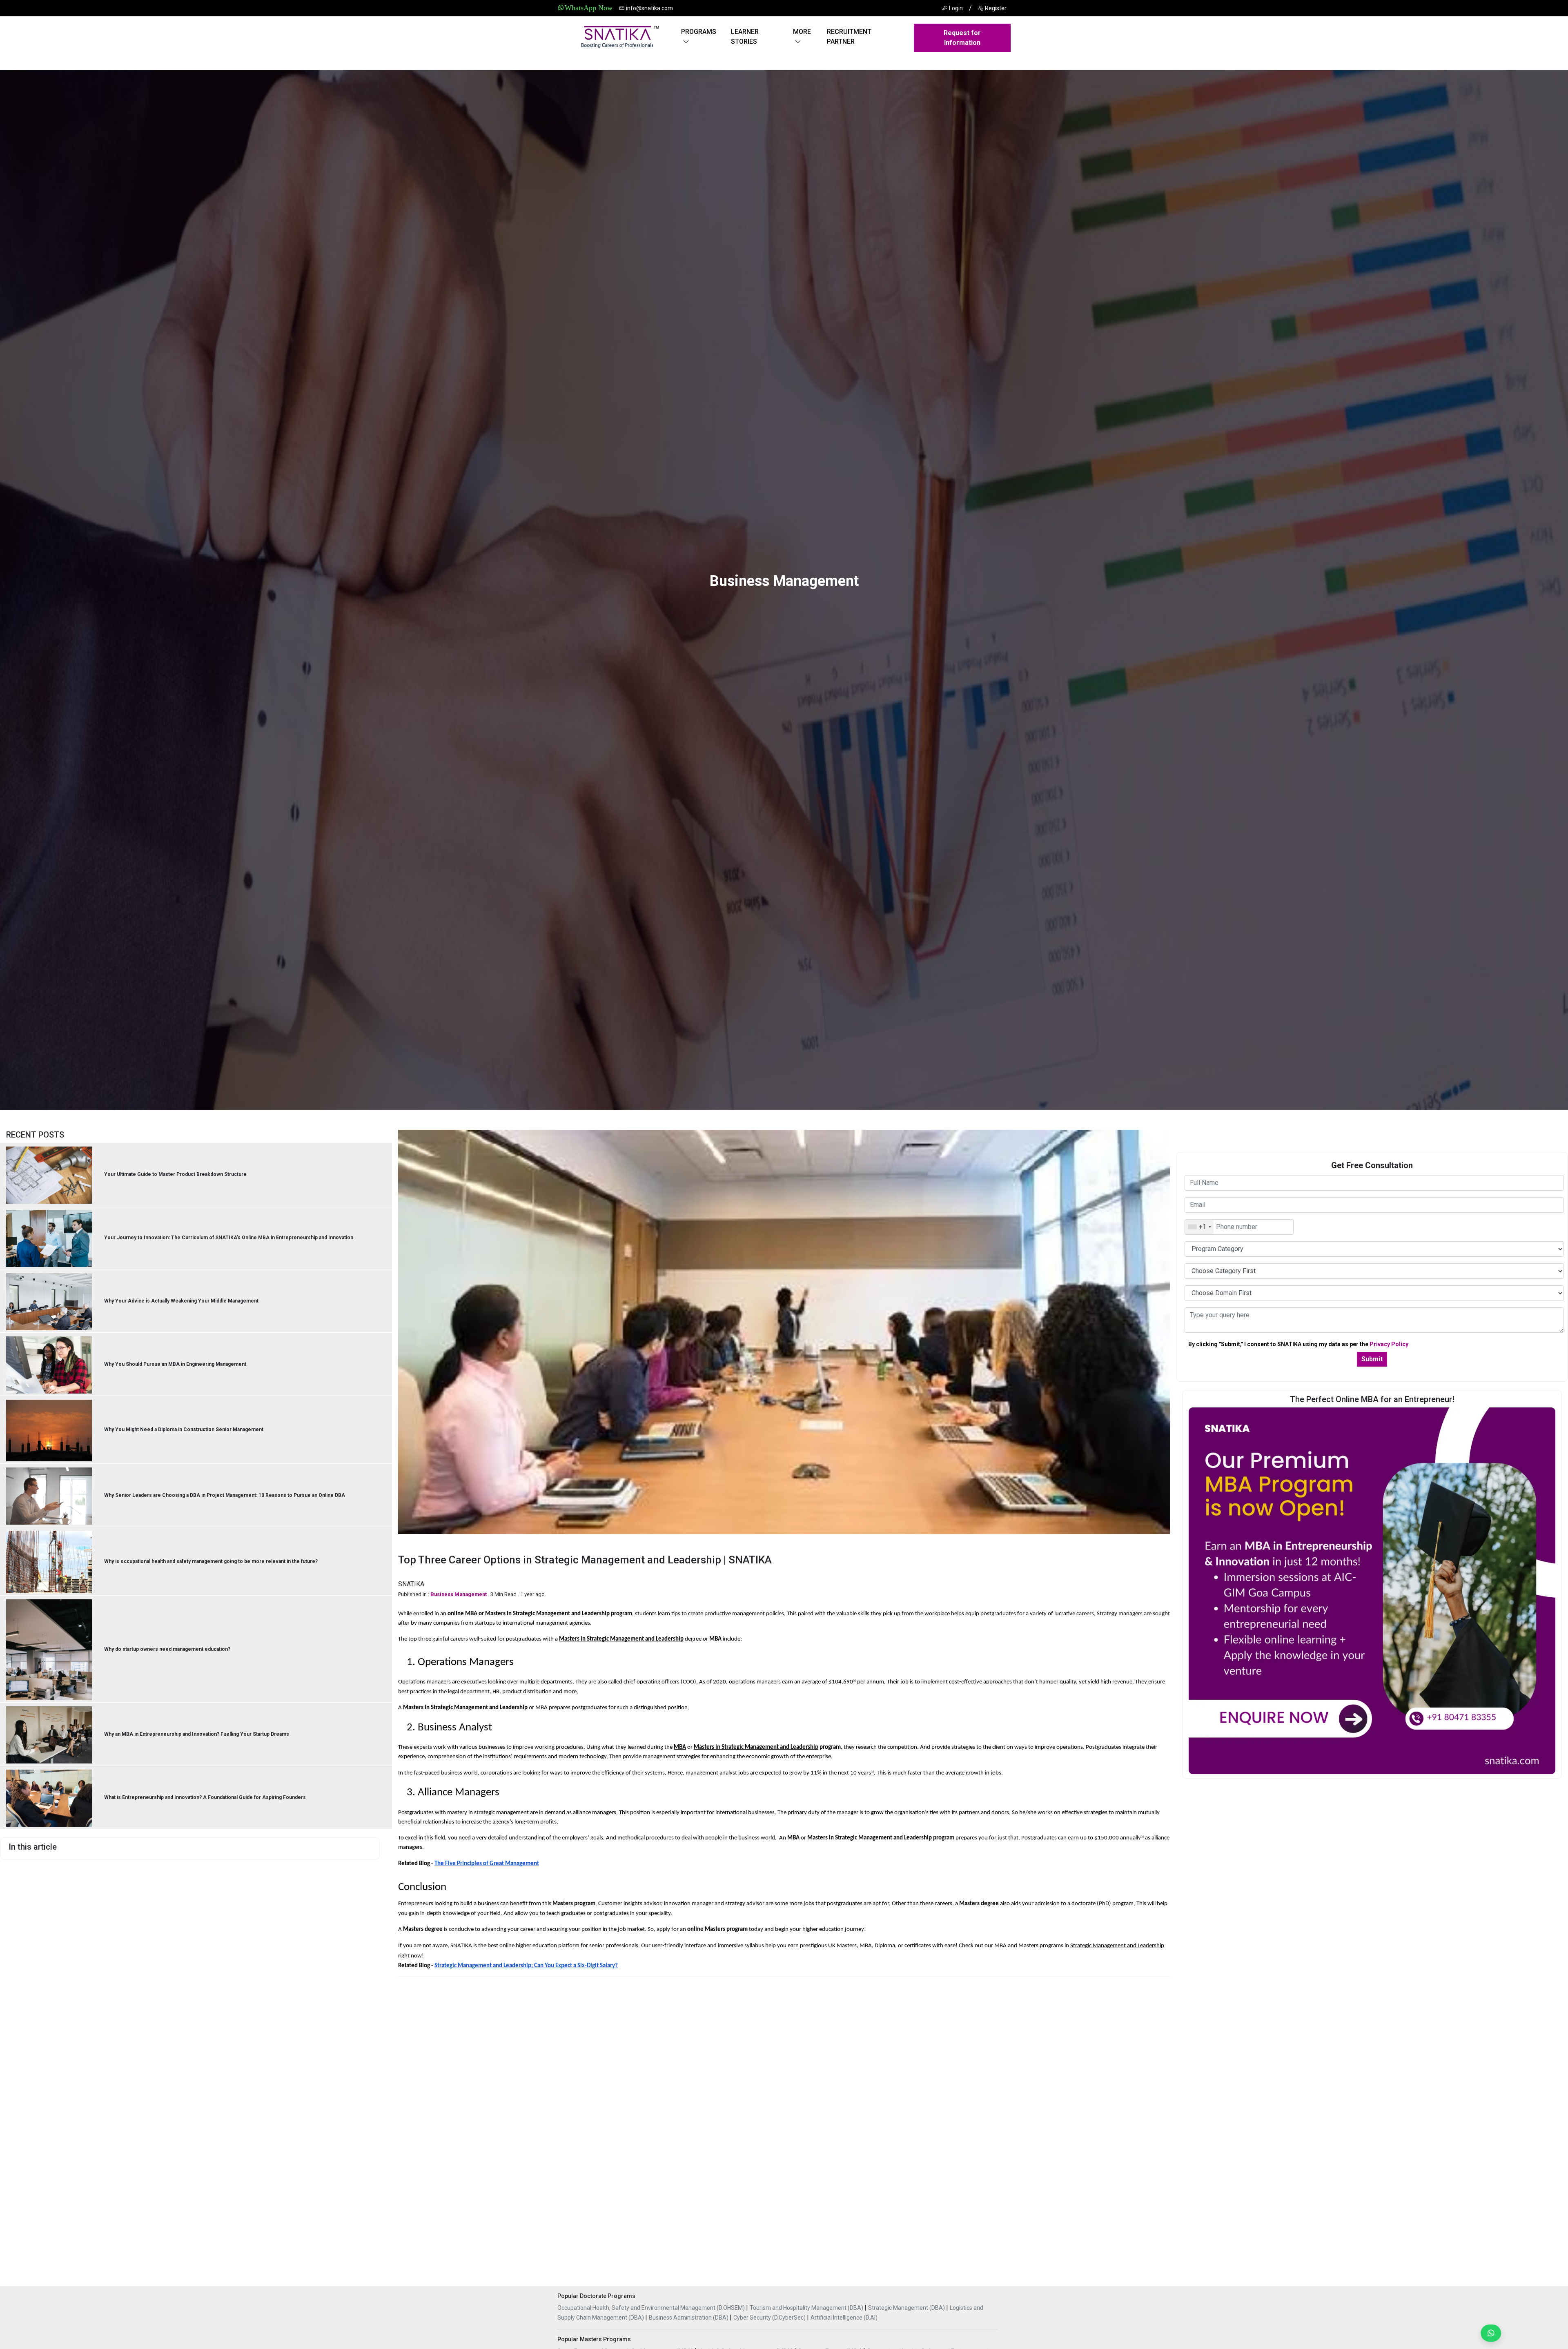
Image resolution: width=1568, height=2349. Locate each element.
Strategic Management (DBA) (907, 2308)
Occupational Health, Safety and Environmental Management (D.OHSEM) (652, 2308)
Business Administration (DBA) (689, 2318)
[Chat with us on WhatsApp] (1488, 2333)
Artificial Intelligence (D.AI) (844, 2318)
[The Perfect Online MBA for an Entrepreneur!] (1372, 1590)
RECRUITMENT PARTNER (849, 37)
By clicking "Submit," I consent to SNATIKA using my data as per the (1298, 1344)
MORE (802, 32)
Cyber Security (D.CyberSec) (770, 2318)
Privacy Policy (1389, 1344)
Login (955, 8)
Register (995, 8)
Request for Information (962, 38)
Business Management (459, 1594)
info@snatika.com (649, 8)
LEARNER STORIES (745, 37)
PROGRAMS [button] (699, 32)
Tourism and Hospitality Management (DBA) (807, 2308)
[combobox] (1199, 1227)
